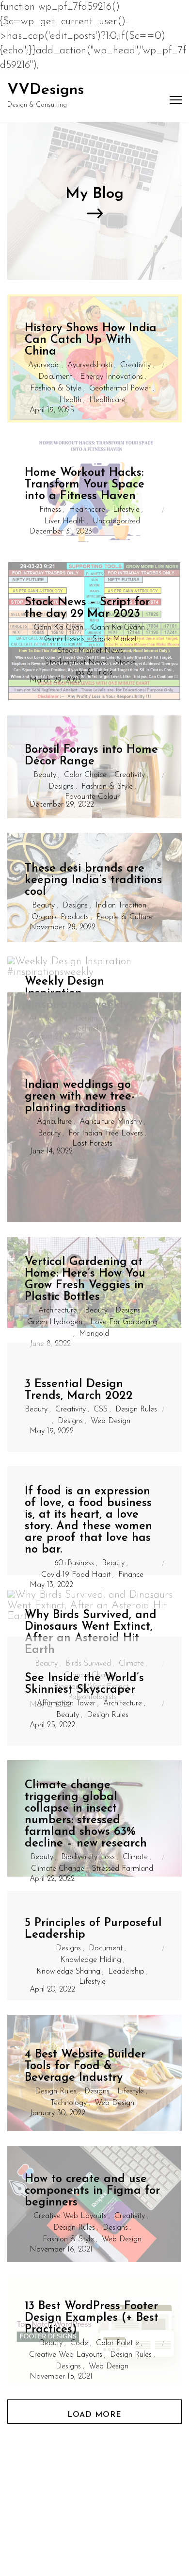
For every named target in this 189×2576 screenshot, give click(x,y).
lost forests (92, 1144)
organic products (60, 917)
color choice (85, 775)
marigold (94, 1334)
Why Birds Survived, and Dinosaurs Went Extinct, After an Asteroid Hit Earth (91, 1633)
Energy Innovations (111, 377)
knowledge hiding (91, 1960)
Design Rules (136, 1410)
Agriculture (54, 1122)
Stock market (115, 639)
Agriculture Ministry (111, 1122)
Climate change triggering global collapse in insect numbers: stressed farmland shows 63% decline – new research (86, 1815)
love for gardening (124, 1322)
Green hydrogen (55, 1322)
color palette (118, 2343)
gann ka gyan (58, 628)
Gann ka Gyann (118, 628)
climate (135, 1857)
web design (110, 1421)
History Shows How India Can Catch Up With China (91, 340)
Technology (69, 2103)
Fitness (50, 510)
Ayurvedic (44, 365)
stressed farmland (123, 1869)
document (55, 377)
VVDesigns (46, 90)
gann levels (64, 639)
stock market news (90, 651)
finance (131, 1575)
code (79, 2343)
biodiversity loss (88, 1857)
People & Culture (125, 917)
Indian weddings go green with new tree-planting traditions (80, 1097)
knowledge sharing (68, 1972)
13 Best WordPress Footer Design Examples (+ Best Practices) (92, 2318)
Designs (61, 787)
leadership (126, 1972)
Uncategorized (116, 521)
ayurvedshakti (90, 365)
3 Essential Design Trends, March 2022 (79, 1390)
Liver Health (64, 521)
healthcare (107, 400)
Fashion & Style (56, 389)
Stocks (125, 663)
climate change (58, 1869)
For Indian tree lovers (106, 1134)
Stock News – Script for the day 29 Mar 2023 (87, 608)
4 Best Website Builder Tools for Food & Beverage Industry (85, 2066)
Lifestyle (126, 510)
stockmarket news (76, 663)
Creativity (135, 365)
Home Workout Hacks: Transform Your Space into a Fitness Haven (85, 485)
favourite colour (92, 797)
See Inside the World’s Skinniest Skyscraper (84, 1684)
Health (70, 400)
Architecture (58, 1311)
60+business (74, 1563)
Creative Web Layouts (70, 2216)
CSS (101, 1410)
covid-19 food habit (76, 1575)
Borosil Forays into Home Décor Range (91, 756)
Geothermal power (120, 389)
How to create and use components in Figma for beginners (92, 2191)
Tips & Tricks (92, 673)
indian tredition (121, 906)
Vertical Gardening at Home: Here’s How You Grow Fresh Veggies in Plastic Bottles (85, 1280)
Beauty (45, 775)
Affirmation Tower (66, 1703)
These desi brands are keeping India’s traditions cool (93, 880)
